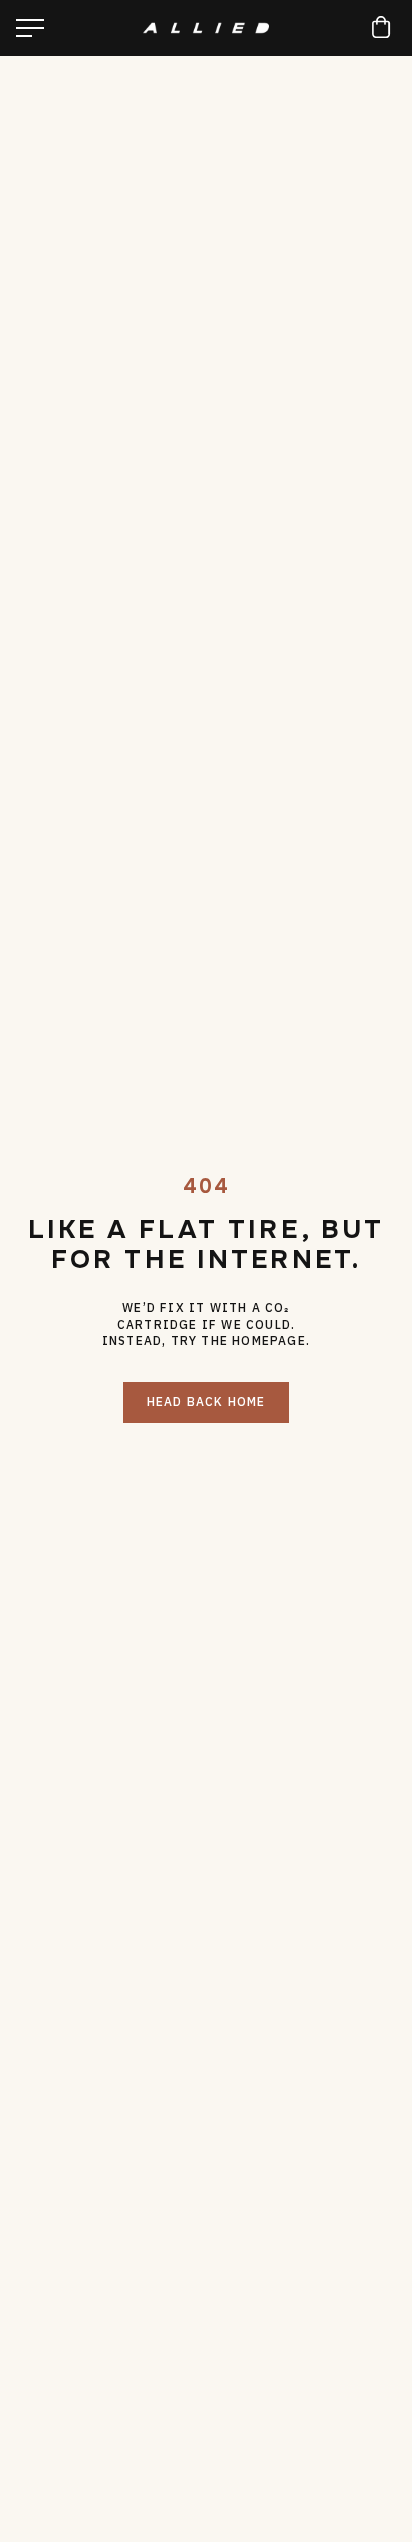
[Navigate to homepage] (206, 28)
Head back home (206, 1401)
